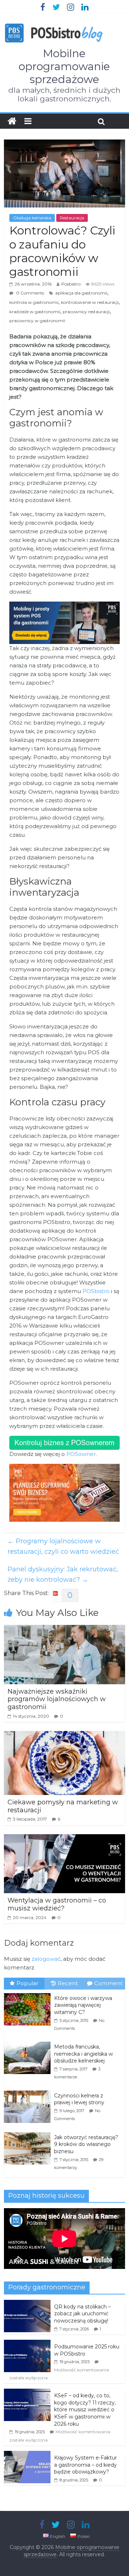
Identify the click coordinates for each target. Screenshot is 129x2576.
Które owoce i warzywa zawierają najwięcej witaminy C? (83, 2005)
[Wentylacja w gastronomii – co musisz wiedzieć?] (64, 1839)
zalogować (46, 1959)
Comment (108, 1983)
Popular (27, 1983)
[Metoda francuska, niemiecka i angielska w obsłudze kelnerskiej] (29, 2042)
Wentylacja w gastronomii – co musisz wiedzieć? (57, 1904)
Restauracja (72, 218)
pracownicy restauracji (86, 312)
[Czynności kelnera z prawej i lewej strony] (29, 2091)
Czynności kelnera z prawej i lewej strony (79, 2099)
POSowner (81, 1454)
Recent (68, 1983)
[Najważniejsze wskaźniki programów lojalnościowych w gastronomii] (64, 1629)
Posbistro (71, 284)
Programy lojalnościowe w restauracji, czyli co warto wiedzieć (63, 1546)
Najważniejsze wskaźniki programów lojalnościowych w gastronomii (57, 1699)
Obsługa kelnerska (32, 218)
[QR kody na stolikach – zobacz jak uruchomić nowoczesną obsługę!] (27, 2304)
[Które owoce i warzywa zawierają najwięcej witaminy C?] (29, 1993)
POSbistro (97, 1291)
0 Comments (30, 293)
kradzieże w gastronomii (35, 312)
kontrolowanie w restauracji (90, 302)
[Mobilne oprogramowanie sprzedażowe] (12, 121)
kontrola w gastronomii (34, 302)
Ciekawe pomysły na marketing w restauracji (63, 1806)
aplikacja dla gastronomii (81, 293)
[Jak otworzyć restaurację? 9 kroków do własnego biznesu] (29, 2133)
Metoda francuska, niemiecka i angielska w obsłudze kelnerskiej (83, 2054)
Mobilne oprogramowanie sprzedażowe (64, 66)
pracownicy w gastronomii (37, 321)
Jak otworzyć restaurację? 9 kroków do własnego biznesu (86, 2144)
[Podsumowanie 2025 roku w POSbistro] (27, 2344)
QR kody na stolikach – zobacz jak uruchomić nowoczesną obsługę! (82, 2314)
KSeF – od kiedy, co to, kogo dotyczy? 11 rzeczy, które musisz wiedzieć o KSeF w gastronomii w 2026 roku (85, 2410)
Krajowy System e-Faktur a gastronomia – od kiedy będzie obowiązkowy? (85, 2465)
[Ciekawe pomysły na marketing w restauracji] (64, 1735)
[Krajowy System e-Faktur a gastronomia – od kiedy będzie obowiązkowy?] (27, 2455)
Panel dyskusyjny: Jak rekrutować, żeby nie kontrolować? (63, 1574)
